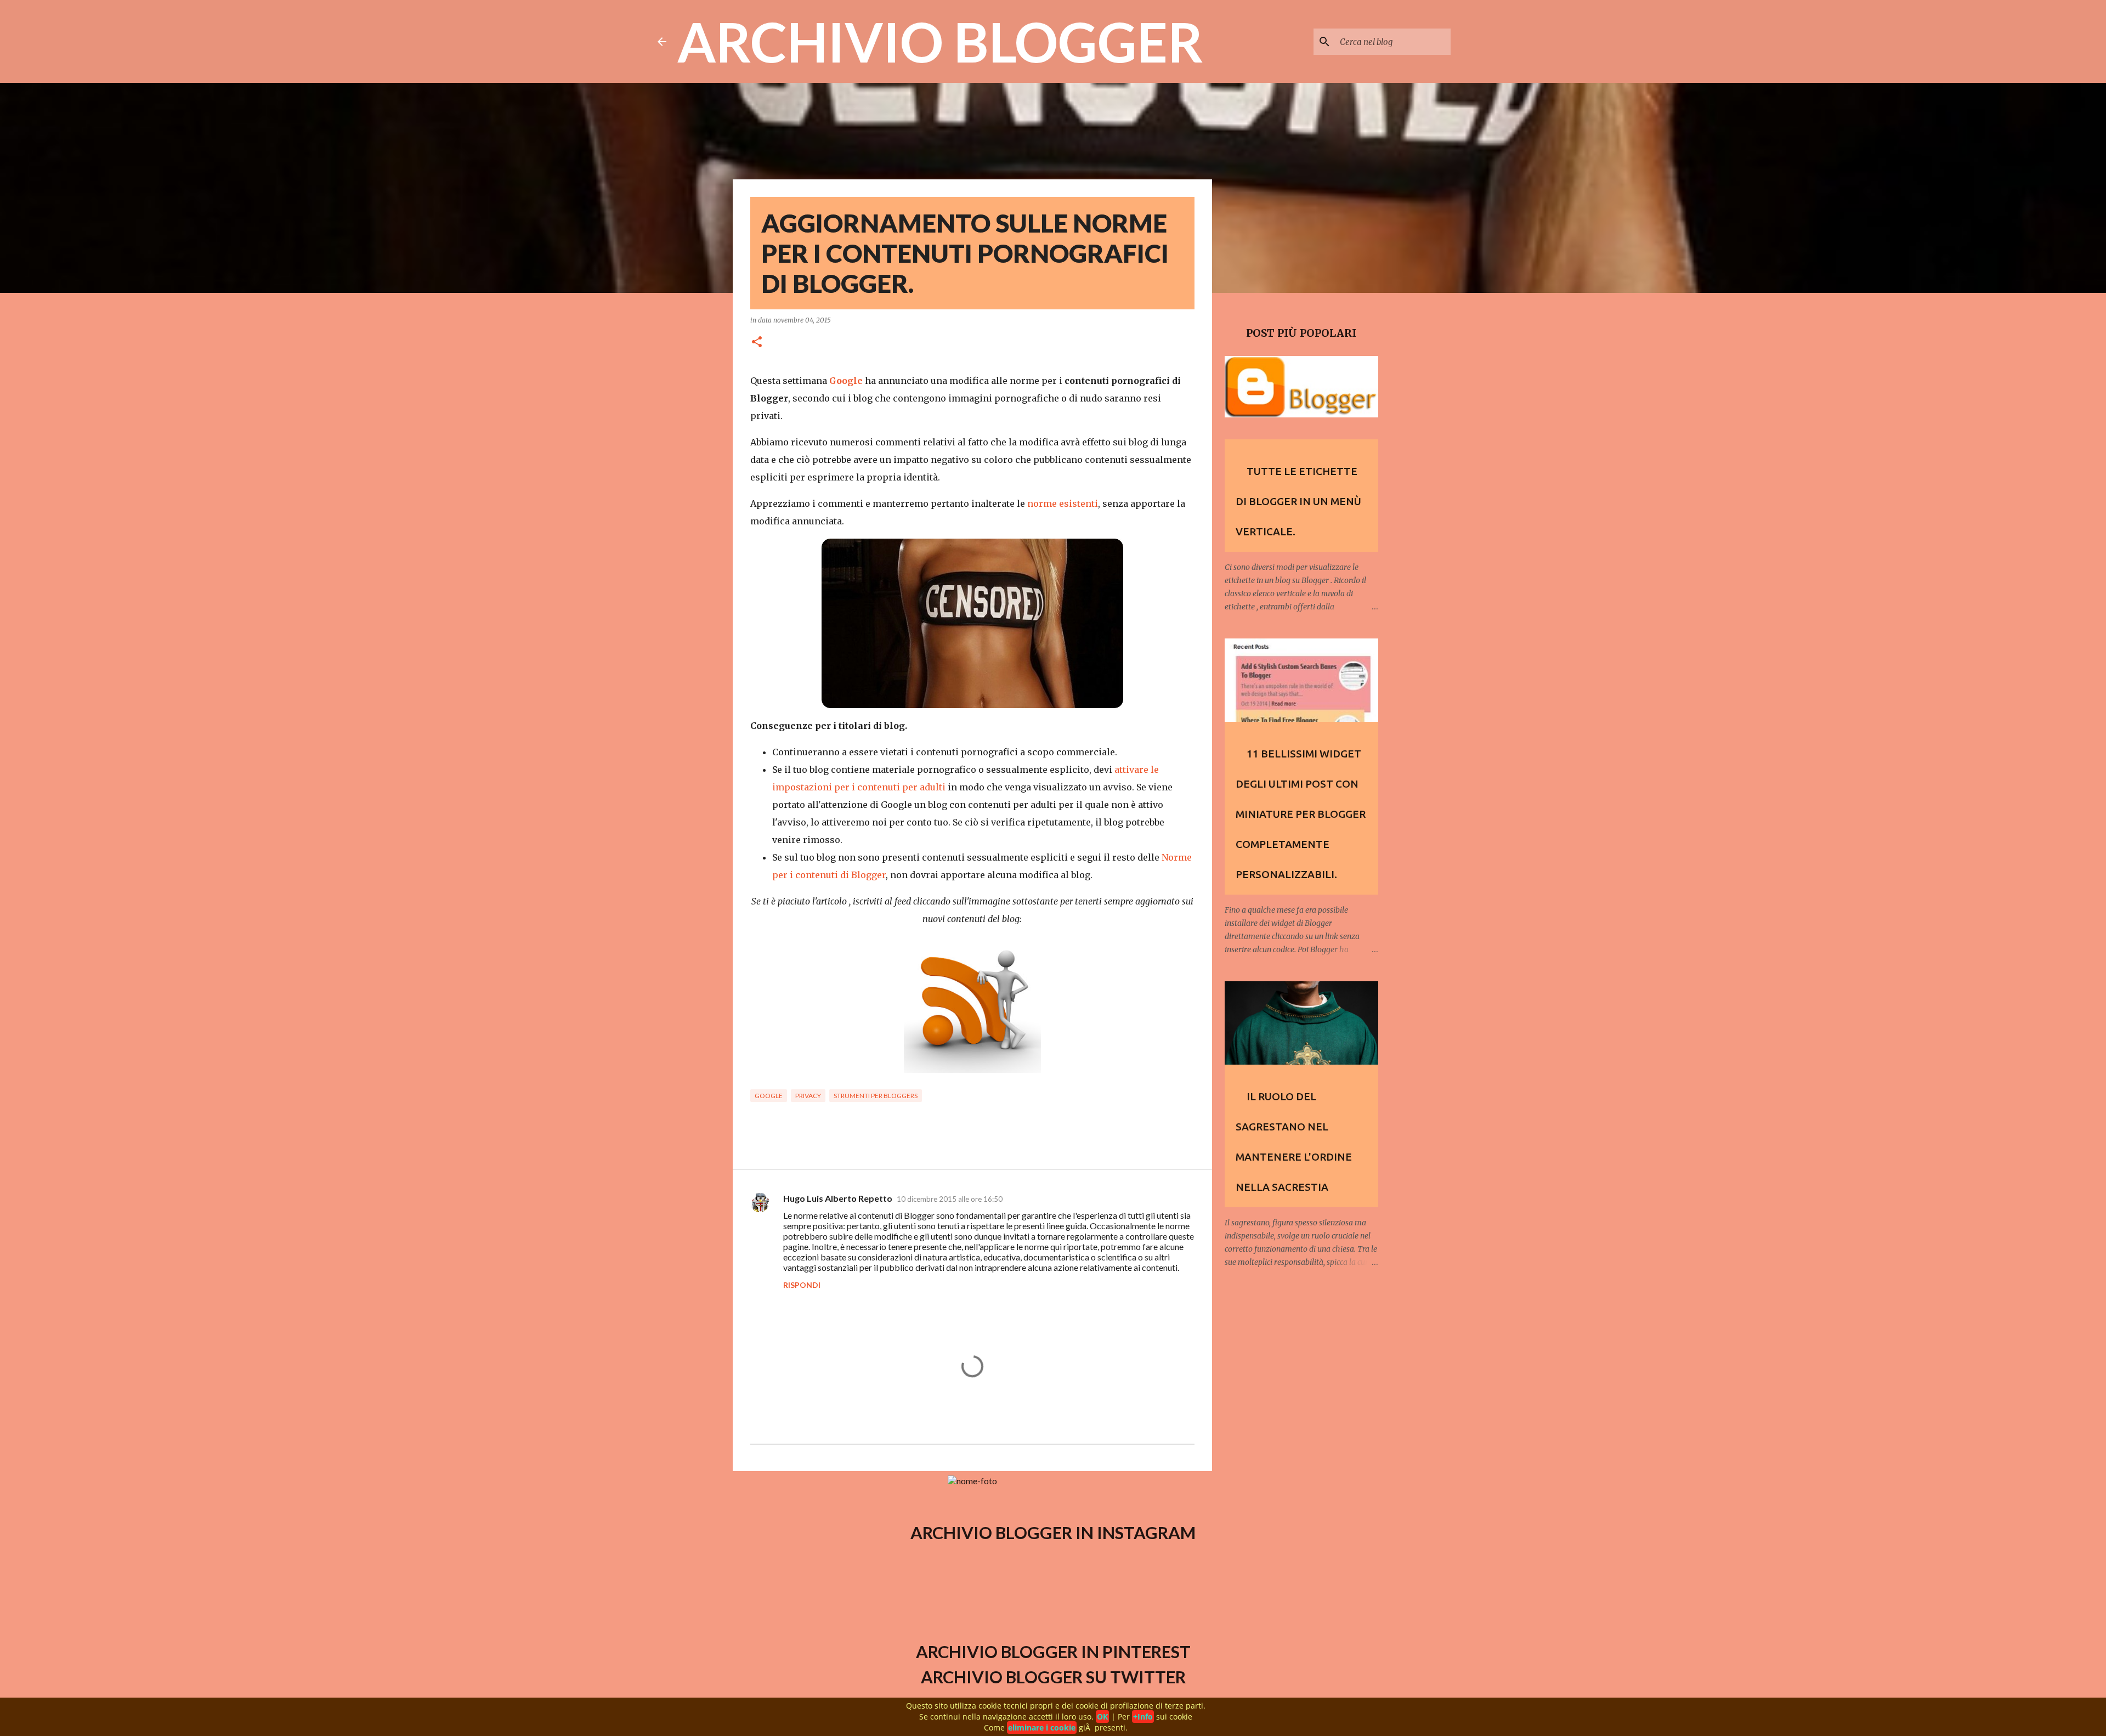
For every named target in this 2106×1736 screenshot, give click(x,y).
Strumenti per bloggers (876, 1096)
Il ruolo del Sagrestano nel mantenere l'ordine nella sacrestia (1294, 1142)
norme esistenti (1063, 504)
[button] (757, 343)
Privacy (808, 1096)
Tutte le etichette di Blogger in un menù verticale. (1298, 501)
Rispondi (802, 1285)
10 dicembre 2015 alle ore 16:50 (950, 1199)
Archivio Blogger (940, 41)
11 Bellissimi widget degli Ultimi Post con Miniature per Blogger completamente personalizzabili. (1301, 814)
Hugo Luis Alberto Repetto (838, 1198)
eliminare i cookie (1042, 1727)
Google (769, 1096)
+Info (1143, 1717)
